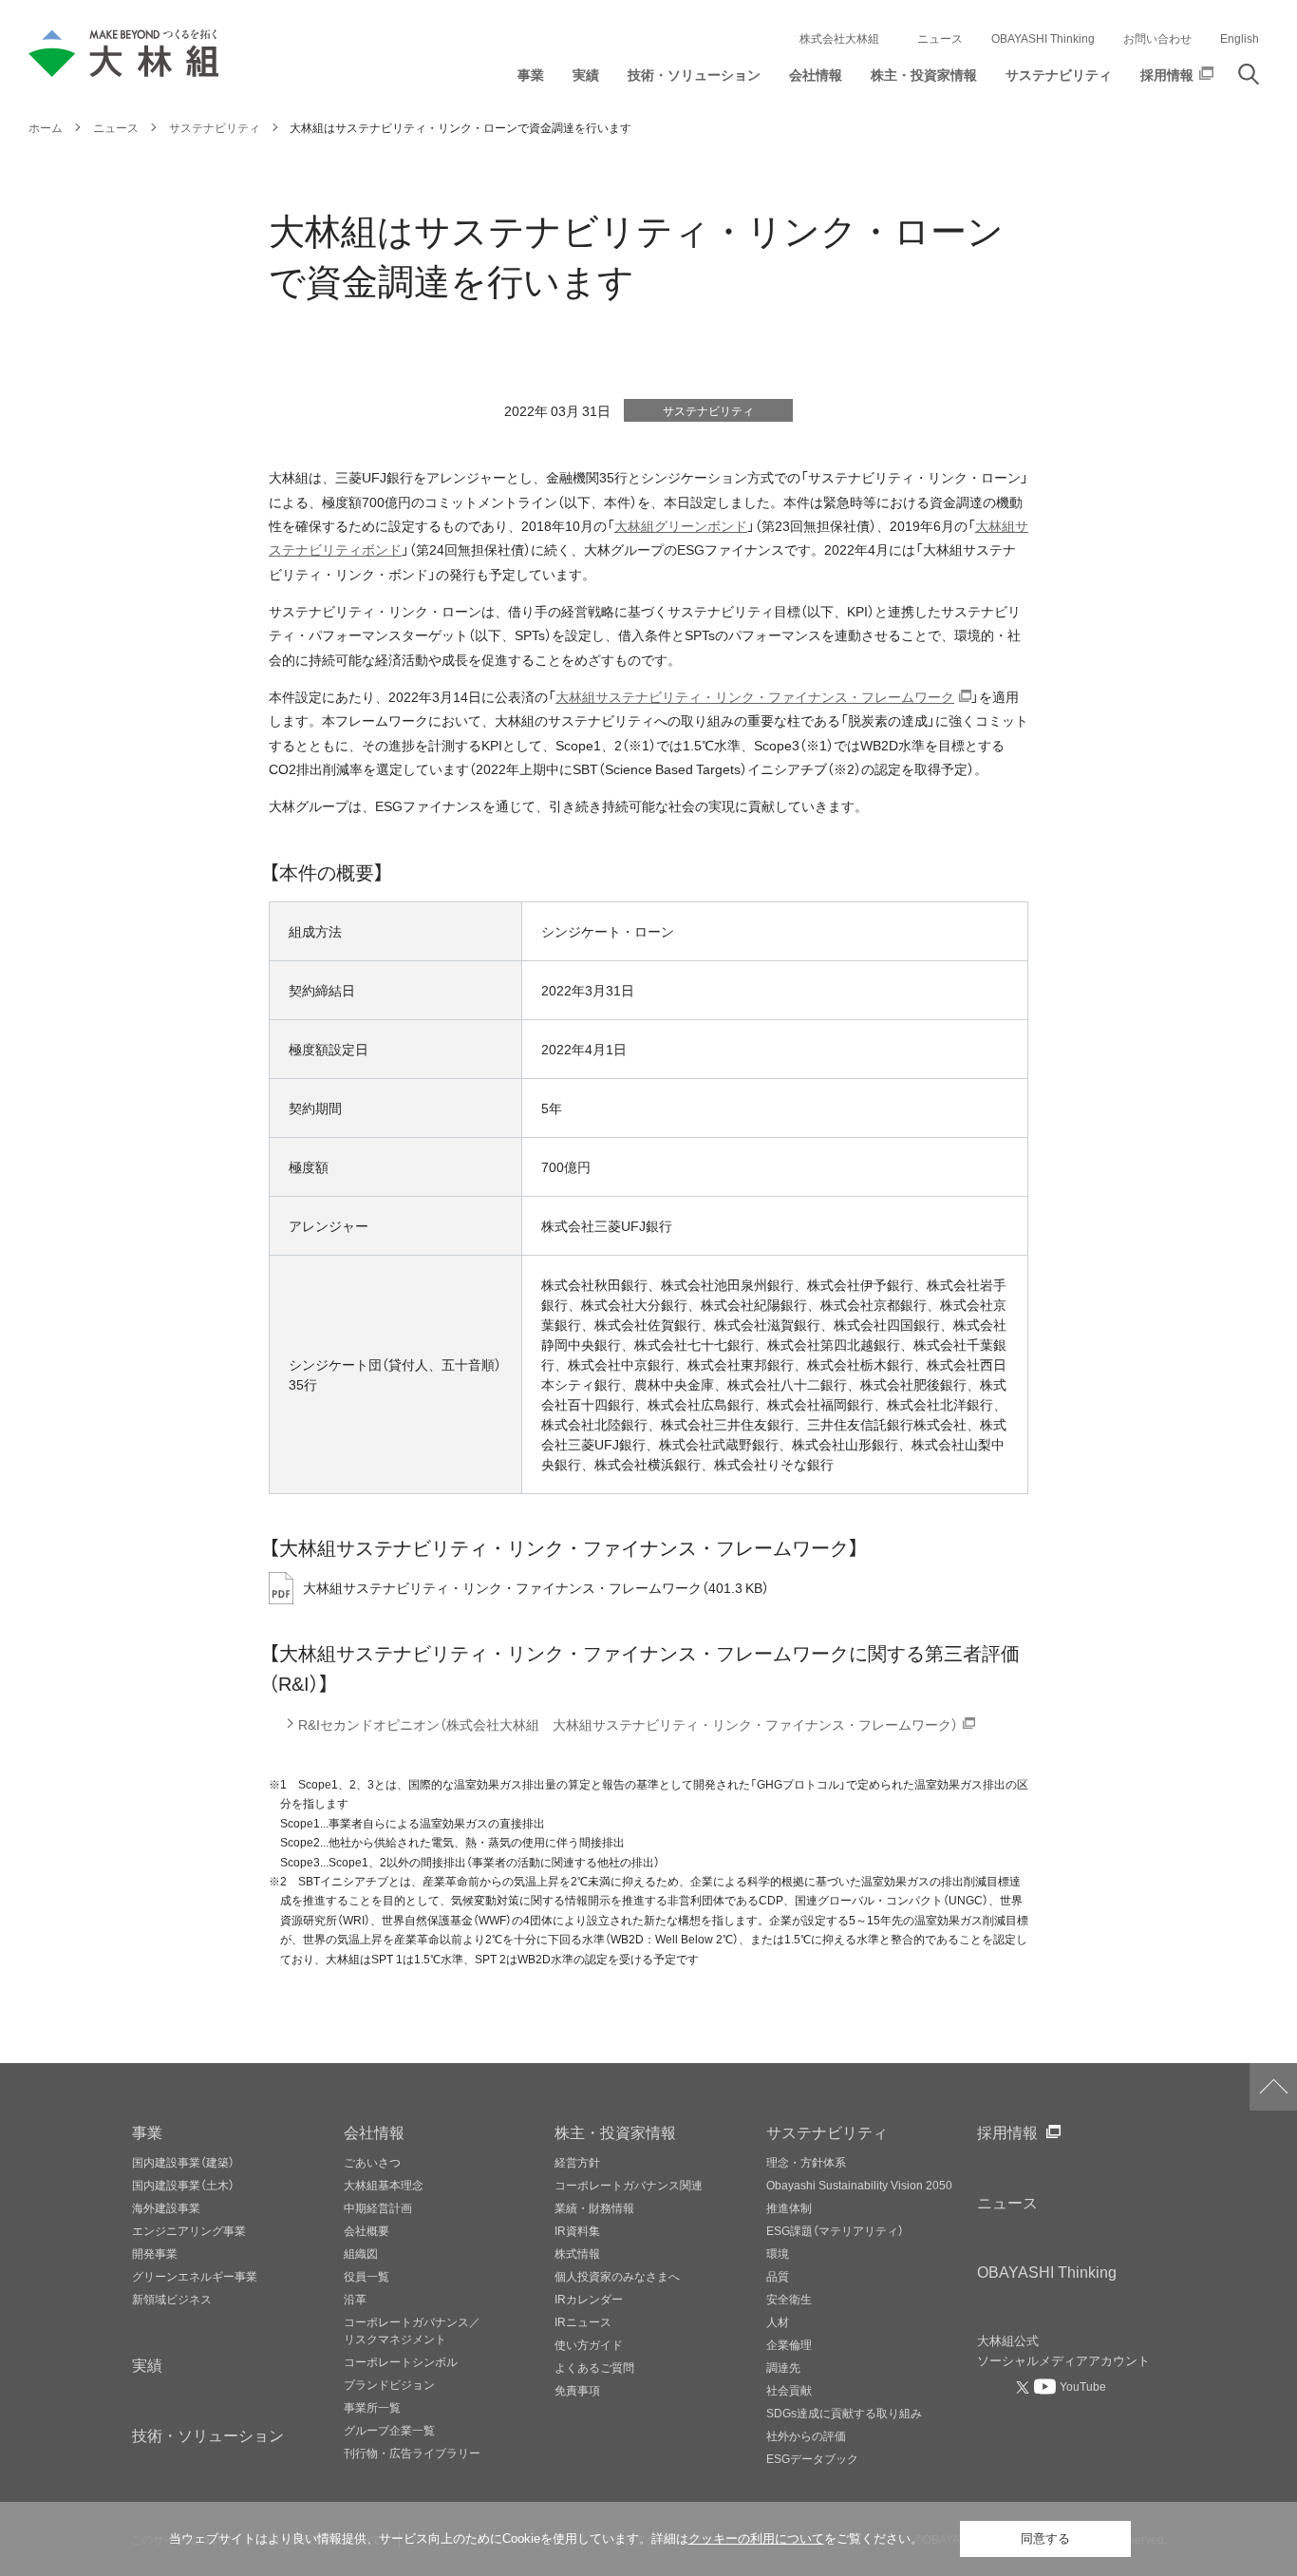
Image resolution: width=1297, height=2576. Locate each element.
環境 (778, 2253)
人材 (778, 2321)
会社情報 (374, 2131)
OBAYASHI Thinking (1043, 38)
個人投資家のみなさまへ (617, 2276)
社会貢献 (789, 2390)
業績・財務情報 (594, 2207)
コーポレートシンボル (401, 2361)
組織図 (361, 2253)
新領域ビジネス (172, 2299)
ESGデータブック (812, 2458)
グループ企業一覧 (389, 2430)
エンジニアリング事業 (189, 2230)
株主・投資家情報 (615, 2131)
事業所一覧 (372, 2407)
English (1240, 38)
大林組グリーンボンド (681, 526)
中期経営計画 (378, 2207)
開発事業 (155, 2253)
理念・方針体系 (806, 2162)
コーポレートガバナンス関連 (629, 2185)
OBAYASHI (1047, 2271)
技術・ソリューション (208, 2434)
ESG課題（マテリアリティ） (835, 2230)
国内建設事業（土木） (183, 2185)
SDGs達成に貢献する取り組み (844, 2413)
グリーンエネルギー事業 (195, 2276)
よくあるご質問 (594, 2367)
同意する (1045, 2538)
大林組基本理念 (384, 2185)
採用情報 (1007, 2131)
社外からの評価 (806, 2435)
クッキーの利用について (756, 2538)
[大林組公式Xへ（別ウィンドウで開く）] (1024, 2387)
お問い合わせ (1157, 38)
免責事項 (577, 2390)
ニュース (940, 38)
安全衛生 (789, 2299)
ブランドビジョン (389, 2384)
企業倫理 (789, 2344)
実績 (147, 2364)
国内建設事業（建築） (183, 2162)
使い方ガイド (589, 2344)
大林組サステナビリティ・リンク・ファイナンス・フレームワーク (755, 697)
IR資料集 (577, 2230)
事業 (147, 2131)
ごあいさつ (372, 2162)
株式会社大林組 (839, 38)
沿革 (355, 2299)
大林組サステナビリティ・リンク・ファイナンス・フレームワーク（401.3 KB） (536, 1588)
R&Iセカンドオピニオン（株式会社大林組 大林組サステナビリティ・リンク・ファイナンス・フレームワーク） (628, 1724)
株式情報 (577, 2253)
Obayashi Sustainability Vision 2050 (859, 2185)
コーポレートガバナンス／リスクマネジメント (412, 2330)
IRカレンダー (589, 2299)
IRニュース (583, 2321)
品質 (778, 2276)
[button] (531, 79)
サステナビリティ (827, 2131)
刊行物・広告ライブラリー (412, 2453)
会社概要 (367, 2230)
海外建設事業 (166, 2207)
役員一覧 (367, 2276)
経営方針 (577, 2162)
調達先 (783, 2367)
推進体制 (789, 2207)
